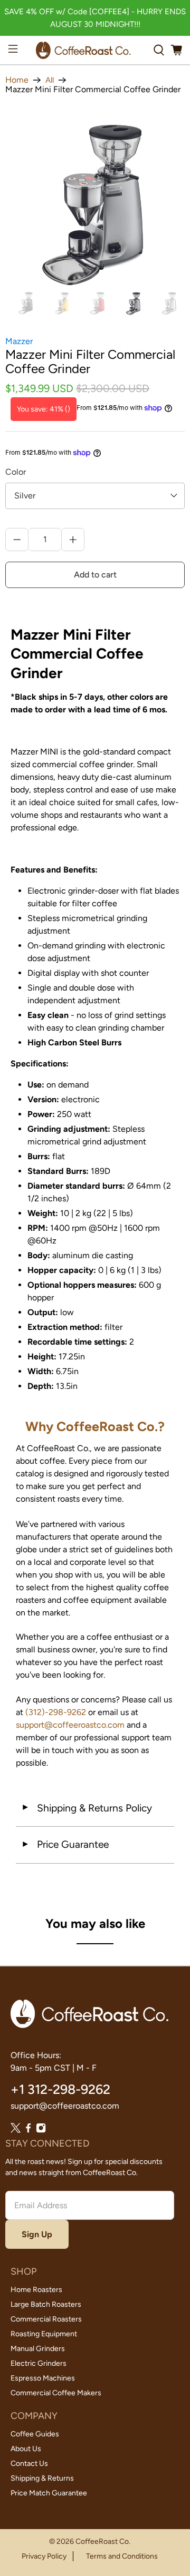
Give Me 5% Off (95, 1308)
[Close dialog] (173, 1211)
